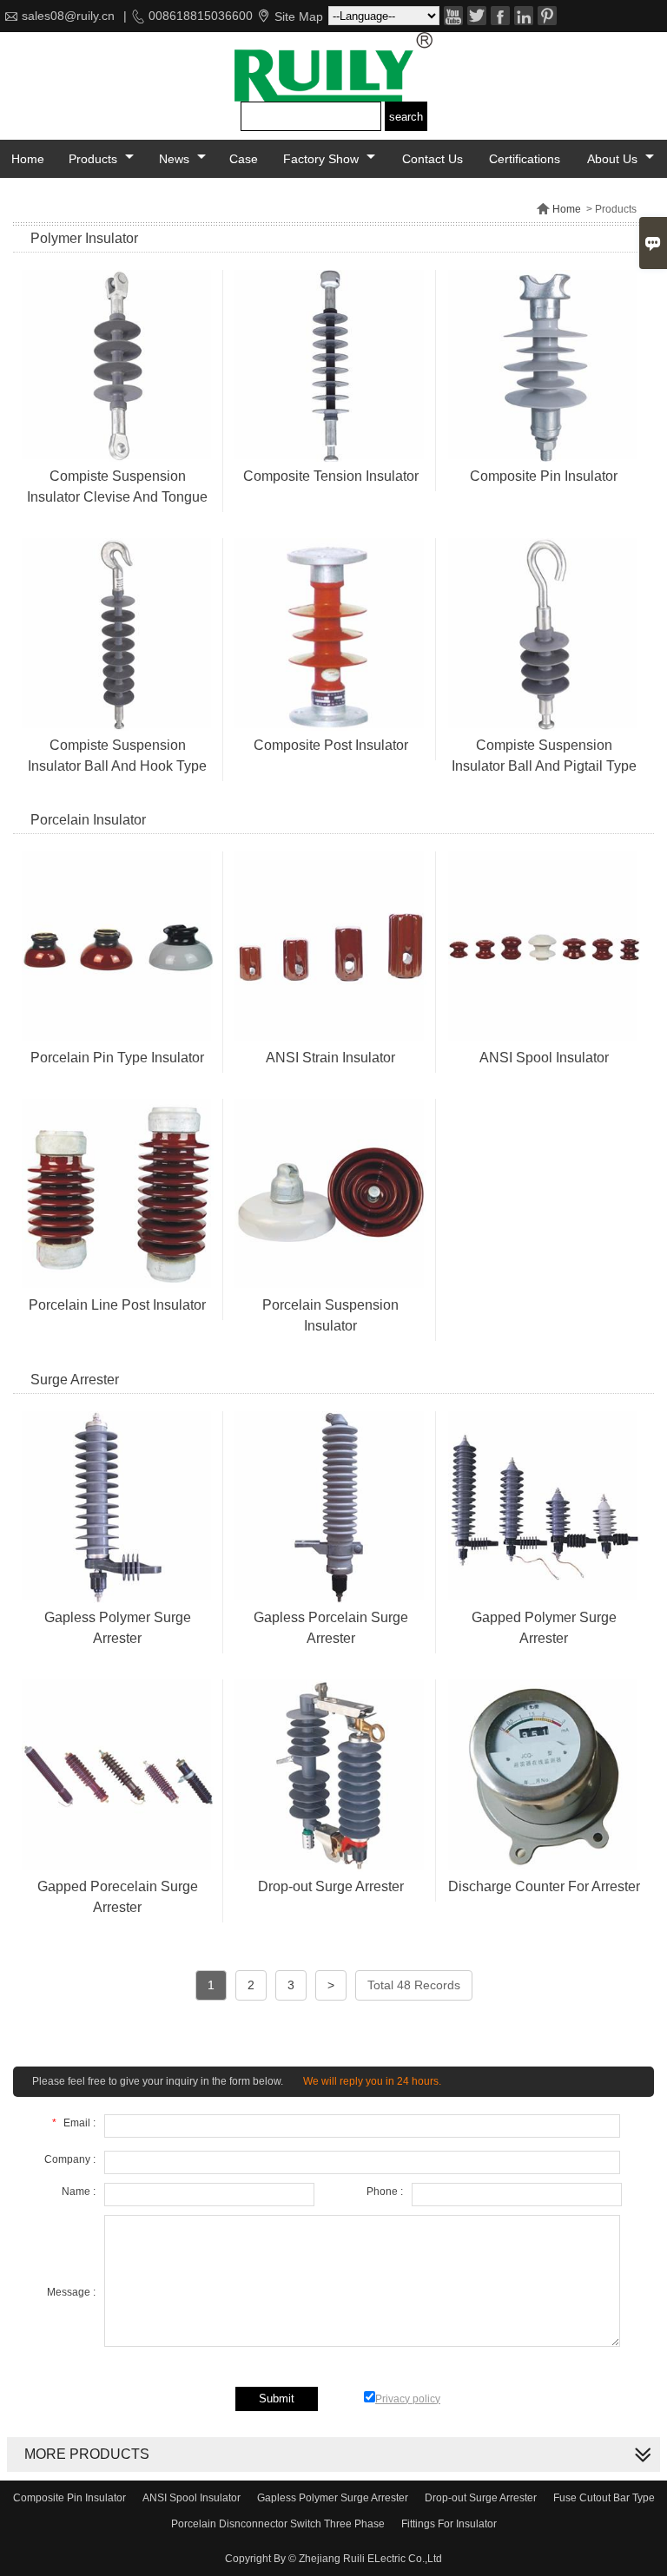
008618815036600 (201, 16)
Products (95, 159)
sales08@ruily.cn (68, 16)
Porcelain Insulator (88, 820)
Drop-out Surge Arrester (481, 2498)
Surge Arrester (75, 1380)
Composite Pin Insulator (69, 2498)
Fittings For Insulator (449, 2524)
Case (244, 159)
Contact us (433, 159)
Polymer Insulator (84, 238)
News (176, 159)
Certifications (525, 159)
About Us (614, 159)
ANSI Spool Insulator (192, 2498)
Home (28, 159)
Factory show (323, 159)
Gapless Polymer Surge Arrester (333, 2498)
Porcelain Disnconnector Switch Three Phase (278, 2524)
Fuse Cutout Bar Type (604, 2498)
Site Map (299, 16)
